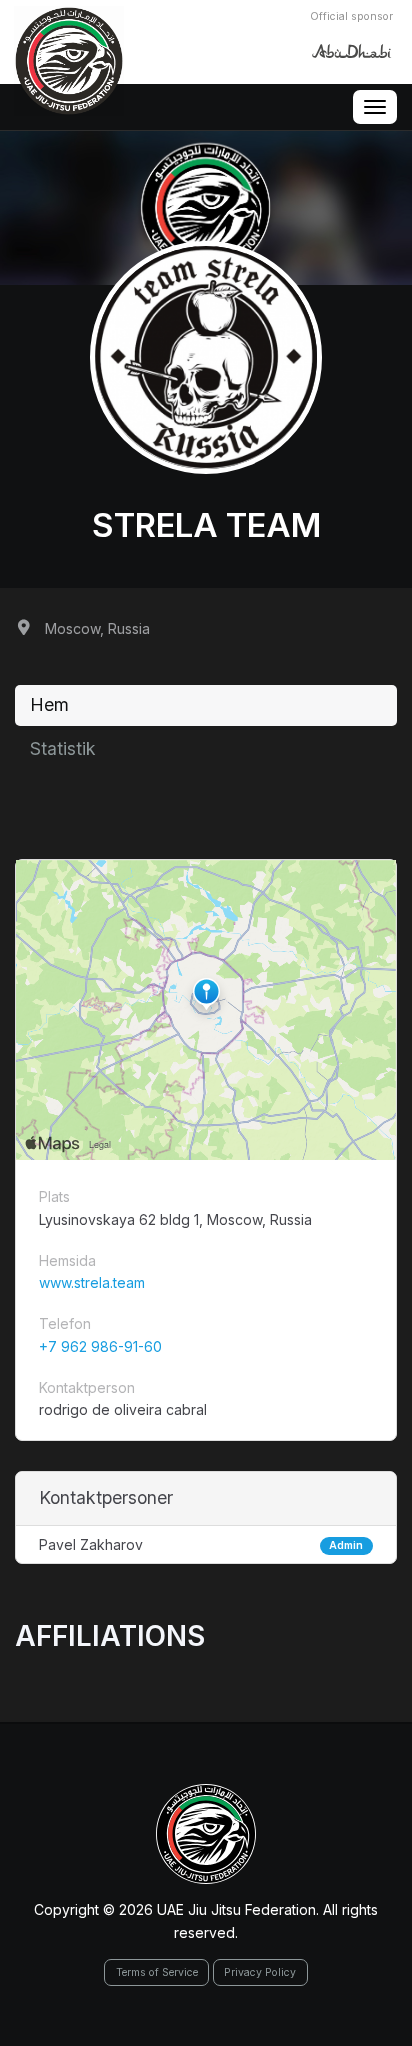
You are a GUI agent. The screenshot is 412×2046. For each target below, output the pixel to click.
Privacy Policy (260, 1972)
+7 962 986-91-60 (100, 1346)
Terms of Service (157, 1972)
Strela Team (206, 525)
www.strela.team (92, 1282)
